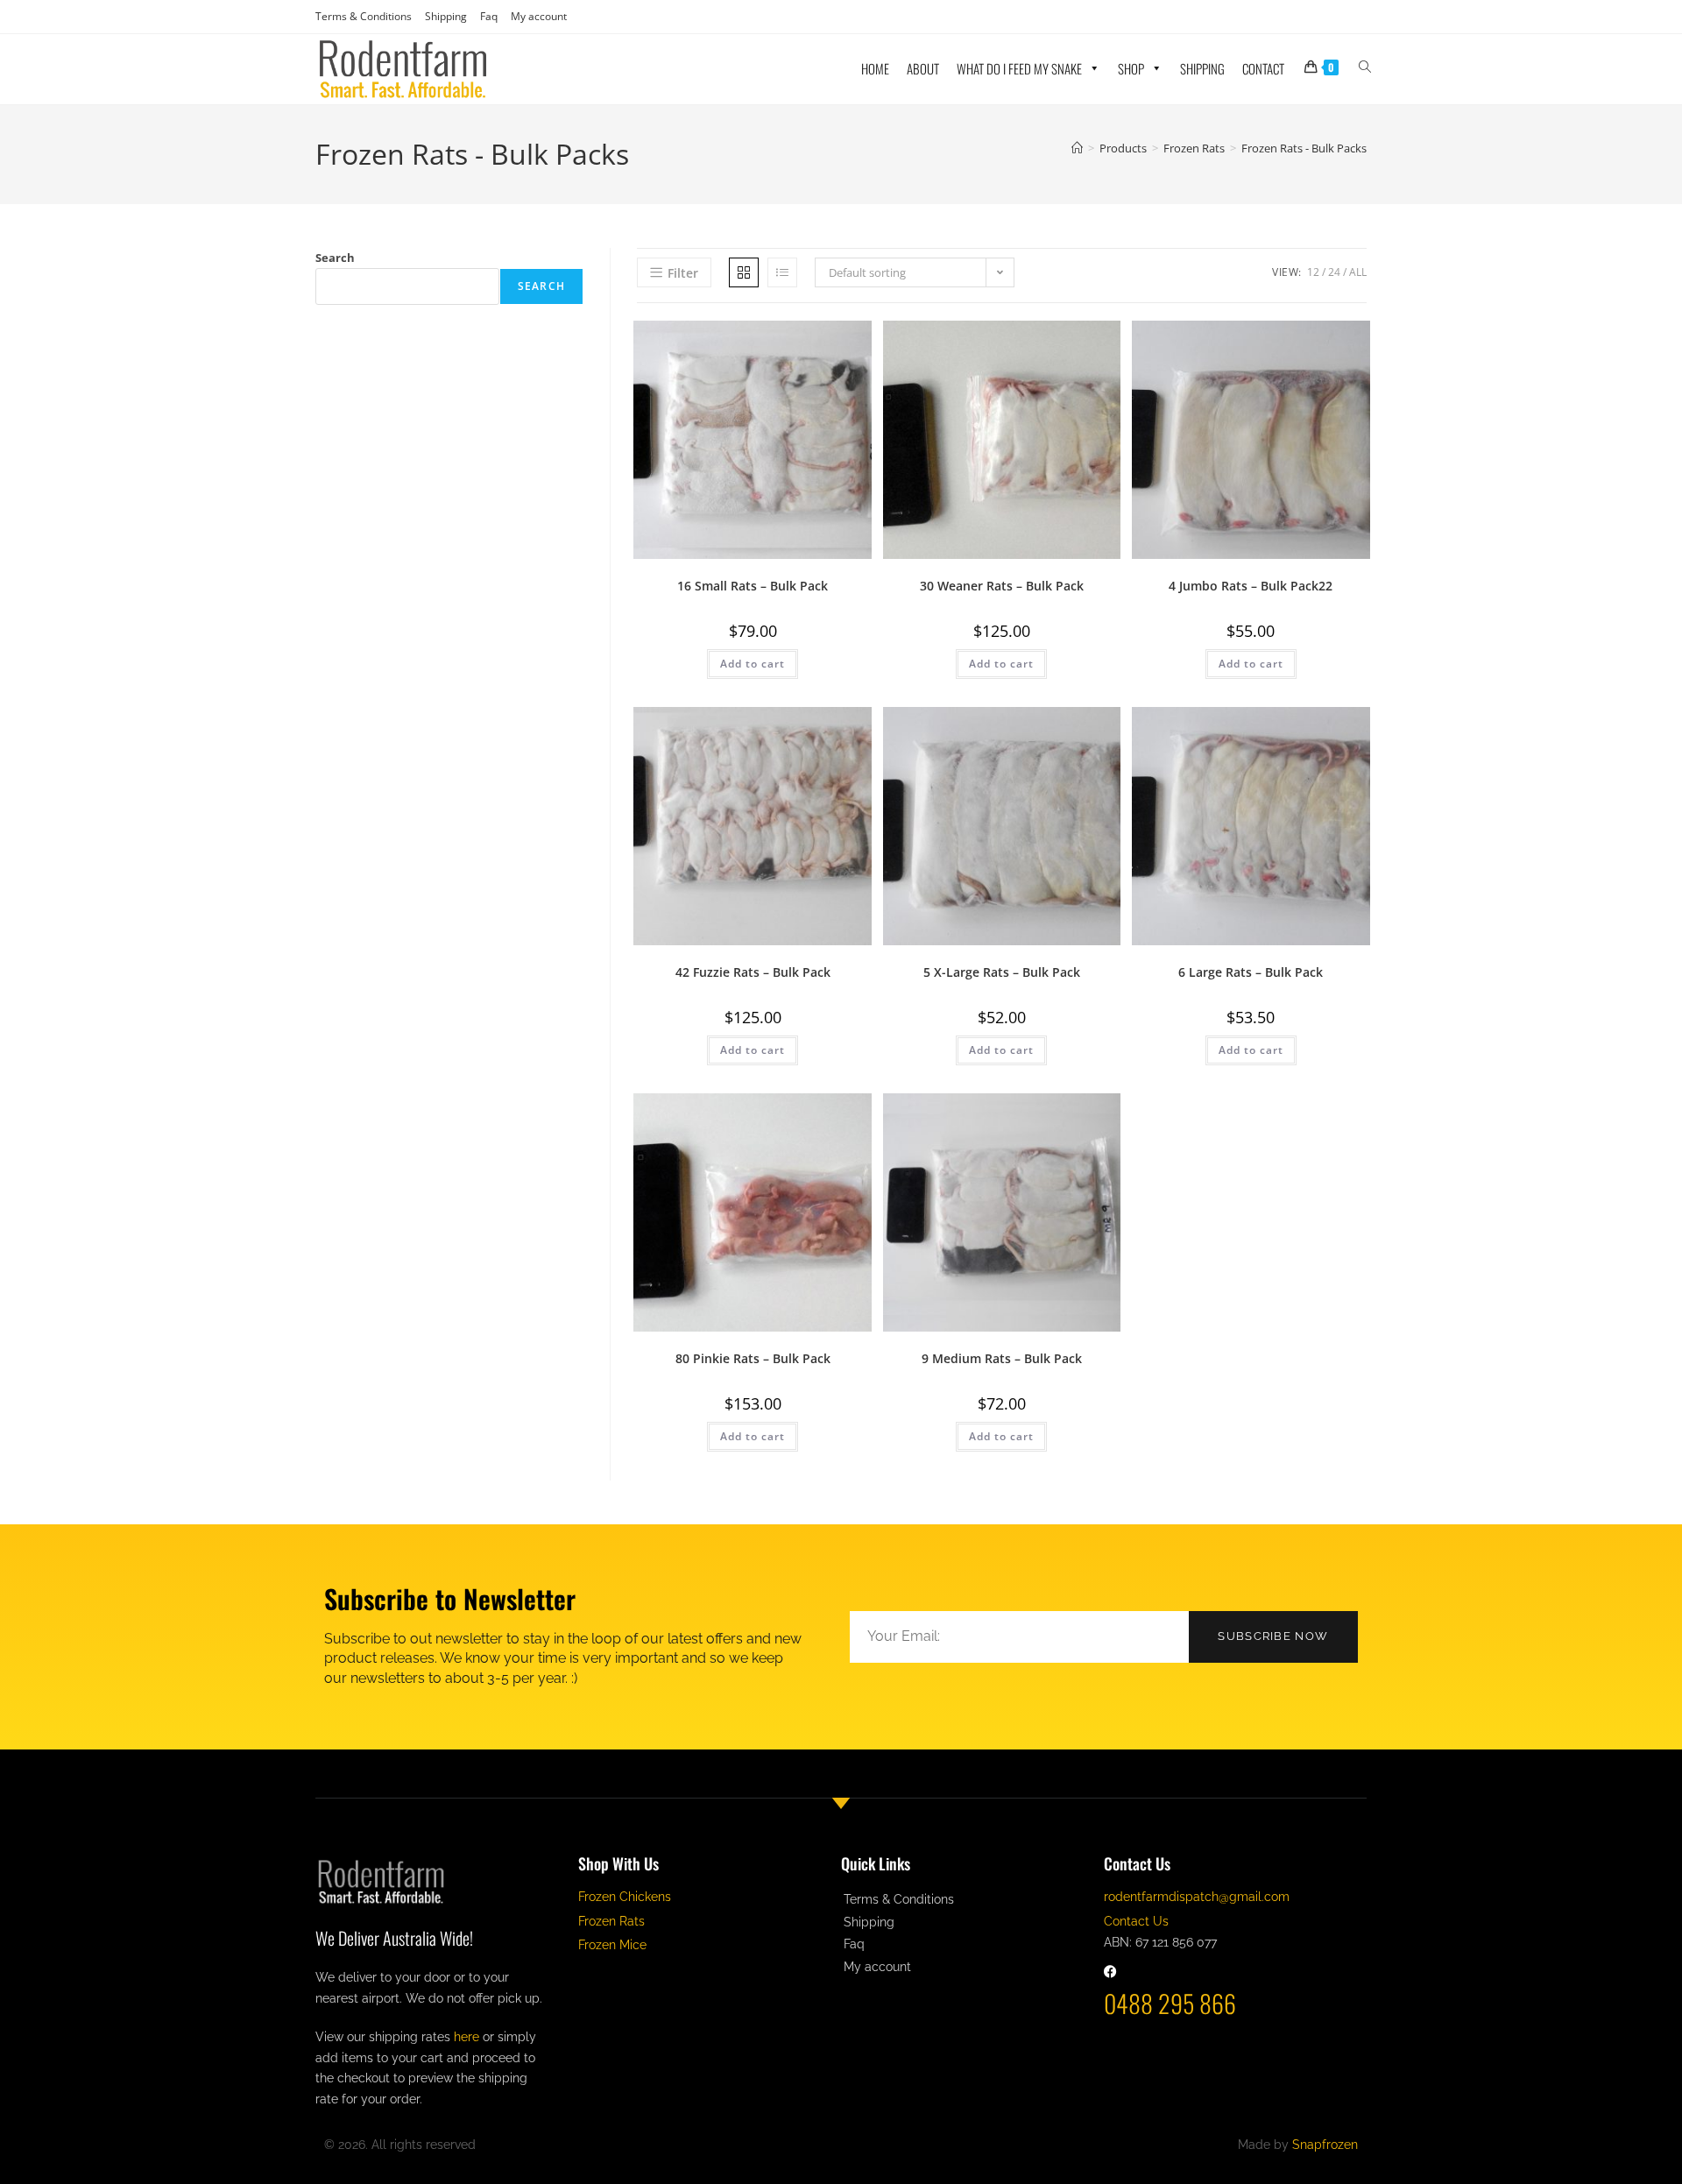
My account (539, 16)
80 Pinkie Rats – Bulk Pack (753, 1358)
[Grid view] (744, 272)
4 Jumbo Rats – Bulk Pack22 (1251, 586)
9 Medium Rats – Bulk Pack (1002, 1358)
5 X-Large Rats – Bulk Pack (1002, 972)
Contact (1263, 68)
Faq (489, 16)
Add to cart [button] (753, 664)
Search (335, 258)
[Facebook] (1110, 1972)
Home (875, 68)
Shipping (446, 16)
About (923, 68)
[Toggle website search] (1365, 66)
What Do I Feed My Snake (1019, 68)
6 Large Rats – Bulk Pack (1251, 972)
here (466, 2037)
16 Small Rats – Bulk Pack (753, 586)
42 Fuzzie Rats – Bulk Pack (753, 972)
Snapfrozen (1325, 2145)
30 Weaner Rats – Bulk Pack (1002, 586)
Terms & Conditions (364, 16)
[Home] (1077, 148)
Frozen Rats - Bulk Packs (1304, 148)
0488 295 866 (1170, 2003)
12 (1313, 272)
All (1358, 272)
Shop (1131, 68)
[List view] (782, 272)
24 (1334, 272)
